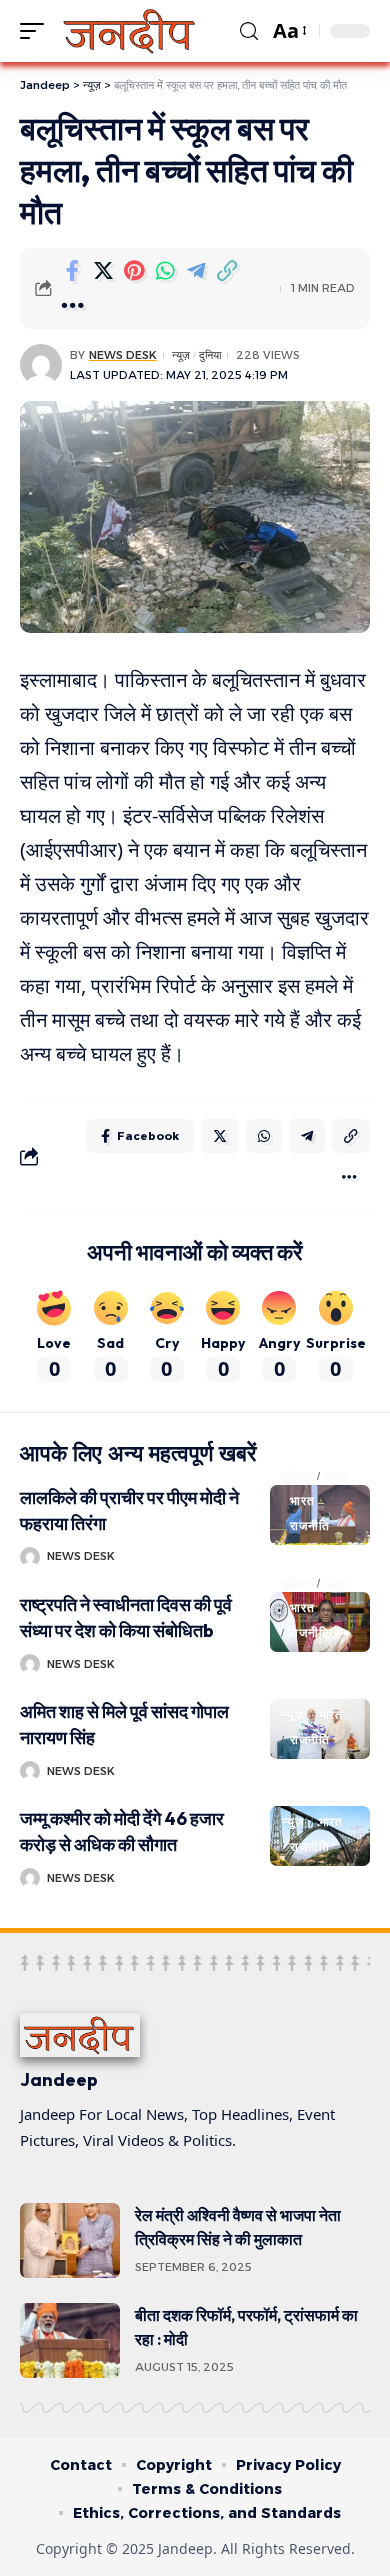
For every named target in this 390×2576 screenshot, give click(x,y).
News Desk (123, 355)
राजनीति (309, 1525)
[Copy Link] (227, 271)
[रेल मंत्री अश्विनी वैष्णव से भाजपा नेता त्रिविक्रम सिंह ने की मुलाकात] (70, 2240)
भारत (302, 1500)
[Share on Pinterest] (134, 271)
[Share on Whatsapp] (165, 271)
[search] (249, 31)
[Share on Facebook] (72, 271)
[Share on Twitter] (103, 271)
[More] (72, 306)
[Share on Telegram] (196, 271)
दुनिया (210, 355)
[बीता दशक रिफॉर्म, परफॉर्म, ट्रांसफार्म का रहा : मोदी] (70, 2340)
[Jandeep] (130, 31)
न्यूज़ (181, 355)
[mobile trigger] (37, 31)
